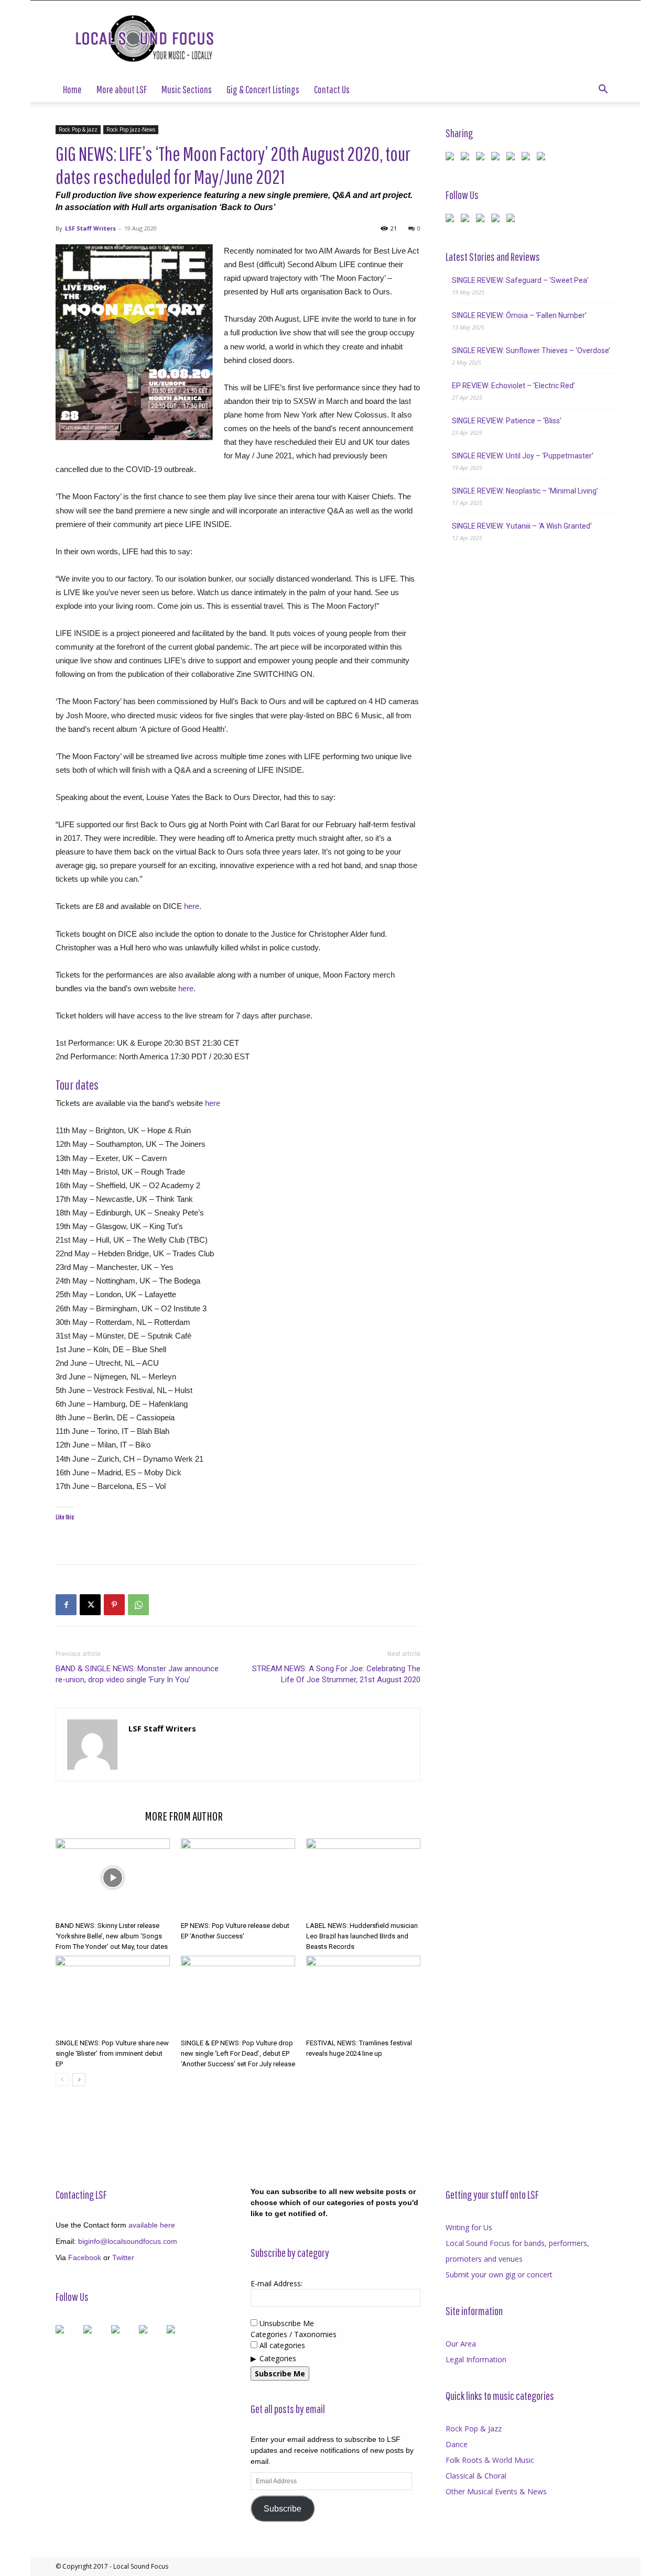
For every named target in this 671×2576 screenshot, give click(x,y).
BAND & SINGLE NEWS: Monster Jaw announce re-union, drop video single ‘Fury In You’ (137, 1674)
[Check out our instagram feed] (513, 220)
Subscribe (283, 2509)
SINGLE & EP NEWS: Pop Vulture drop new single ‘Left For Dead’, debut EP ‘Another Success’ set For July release (238, 2053)
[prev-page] (62, 2080)
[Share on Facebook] (452, 158)
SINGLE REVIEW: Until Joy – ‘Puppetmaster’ (523, 456)
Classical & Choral (476, 2476)
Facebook (85, 2257)
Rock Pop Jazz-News (131, 129)
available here (152, 2225)
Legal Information (476, 2359)
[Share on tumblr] (528, 158)
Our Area (461, 2344)
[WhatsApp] (138, 1605)
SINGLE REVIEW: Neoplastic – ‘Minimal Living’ (525, 491)
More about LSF (122, 89)
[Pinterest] (114, 1605)
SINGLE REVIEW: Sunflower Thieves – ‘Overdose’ (531, 350)
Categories (278, 2358)
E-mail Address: (277, 2283)
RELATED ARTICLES (97, 1816)
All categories (281, 2345)
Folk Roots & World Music (490, 2460)
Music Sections (187, 89)
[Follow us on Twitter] (467, 220)
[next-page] (79, 2080)
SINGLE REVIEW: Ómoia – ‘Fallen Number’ (519, 315)
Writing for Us (469, 2227)
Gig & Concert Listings (263, 89)
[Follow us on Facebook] (452, 220)
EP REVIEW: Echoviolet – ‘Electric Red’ (513, 386)
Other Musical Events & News (496, 2491)
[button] (603, 90)
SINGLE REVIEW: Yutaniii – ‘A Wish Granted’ (522, 526)
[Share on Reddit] (482, 158)
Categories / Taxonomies (294, 2334)
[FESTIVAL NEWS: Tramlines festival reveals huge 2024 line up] (363, 1995)
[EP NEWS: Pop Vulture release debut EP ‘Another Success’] (238, 1878)
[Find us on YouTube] (497, 220)
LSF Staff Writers (90, 228)
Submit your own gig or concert (499, 2274)
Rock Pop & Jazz (78, 129)
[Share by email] (543, 158)
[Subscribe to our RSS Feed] (482, 220)
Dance (457, 2444)
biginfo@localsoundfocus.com (128, 2241)
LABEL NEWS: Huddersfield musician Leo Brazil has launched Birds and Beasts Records (362, 1936)
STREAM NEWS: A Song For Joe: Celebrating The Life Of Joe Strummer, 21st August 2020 (336, 1674)
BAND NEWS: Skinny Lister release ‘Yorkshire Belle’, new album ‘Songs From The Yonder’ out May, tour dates (112, 1936)
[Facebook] (66, 1605)
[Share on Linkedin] (513, 158)
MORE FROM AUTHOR (184, 1816)
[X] (90, 1605)
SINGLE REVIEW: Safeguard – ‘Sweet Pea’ (520, 280)
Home (72, 89)
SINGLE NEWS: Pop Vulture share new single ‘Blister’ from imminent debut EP (112, 2053)
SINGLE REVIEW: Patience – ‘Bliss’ (507, 421)
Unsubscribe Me (286, 2323)
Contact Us (332, 89)
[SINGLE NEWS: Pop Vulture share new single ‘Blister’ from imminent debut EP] (113, 1995)
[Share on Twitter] (467, 158)
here (192, 906)
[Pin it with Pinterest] (497, 158)
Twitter (123, 2257)
